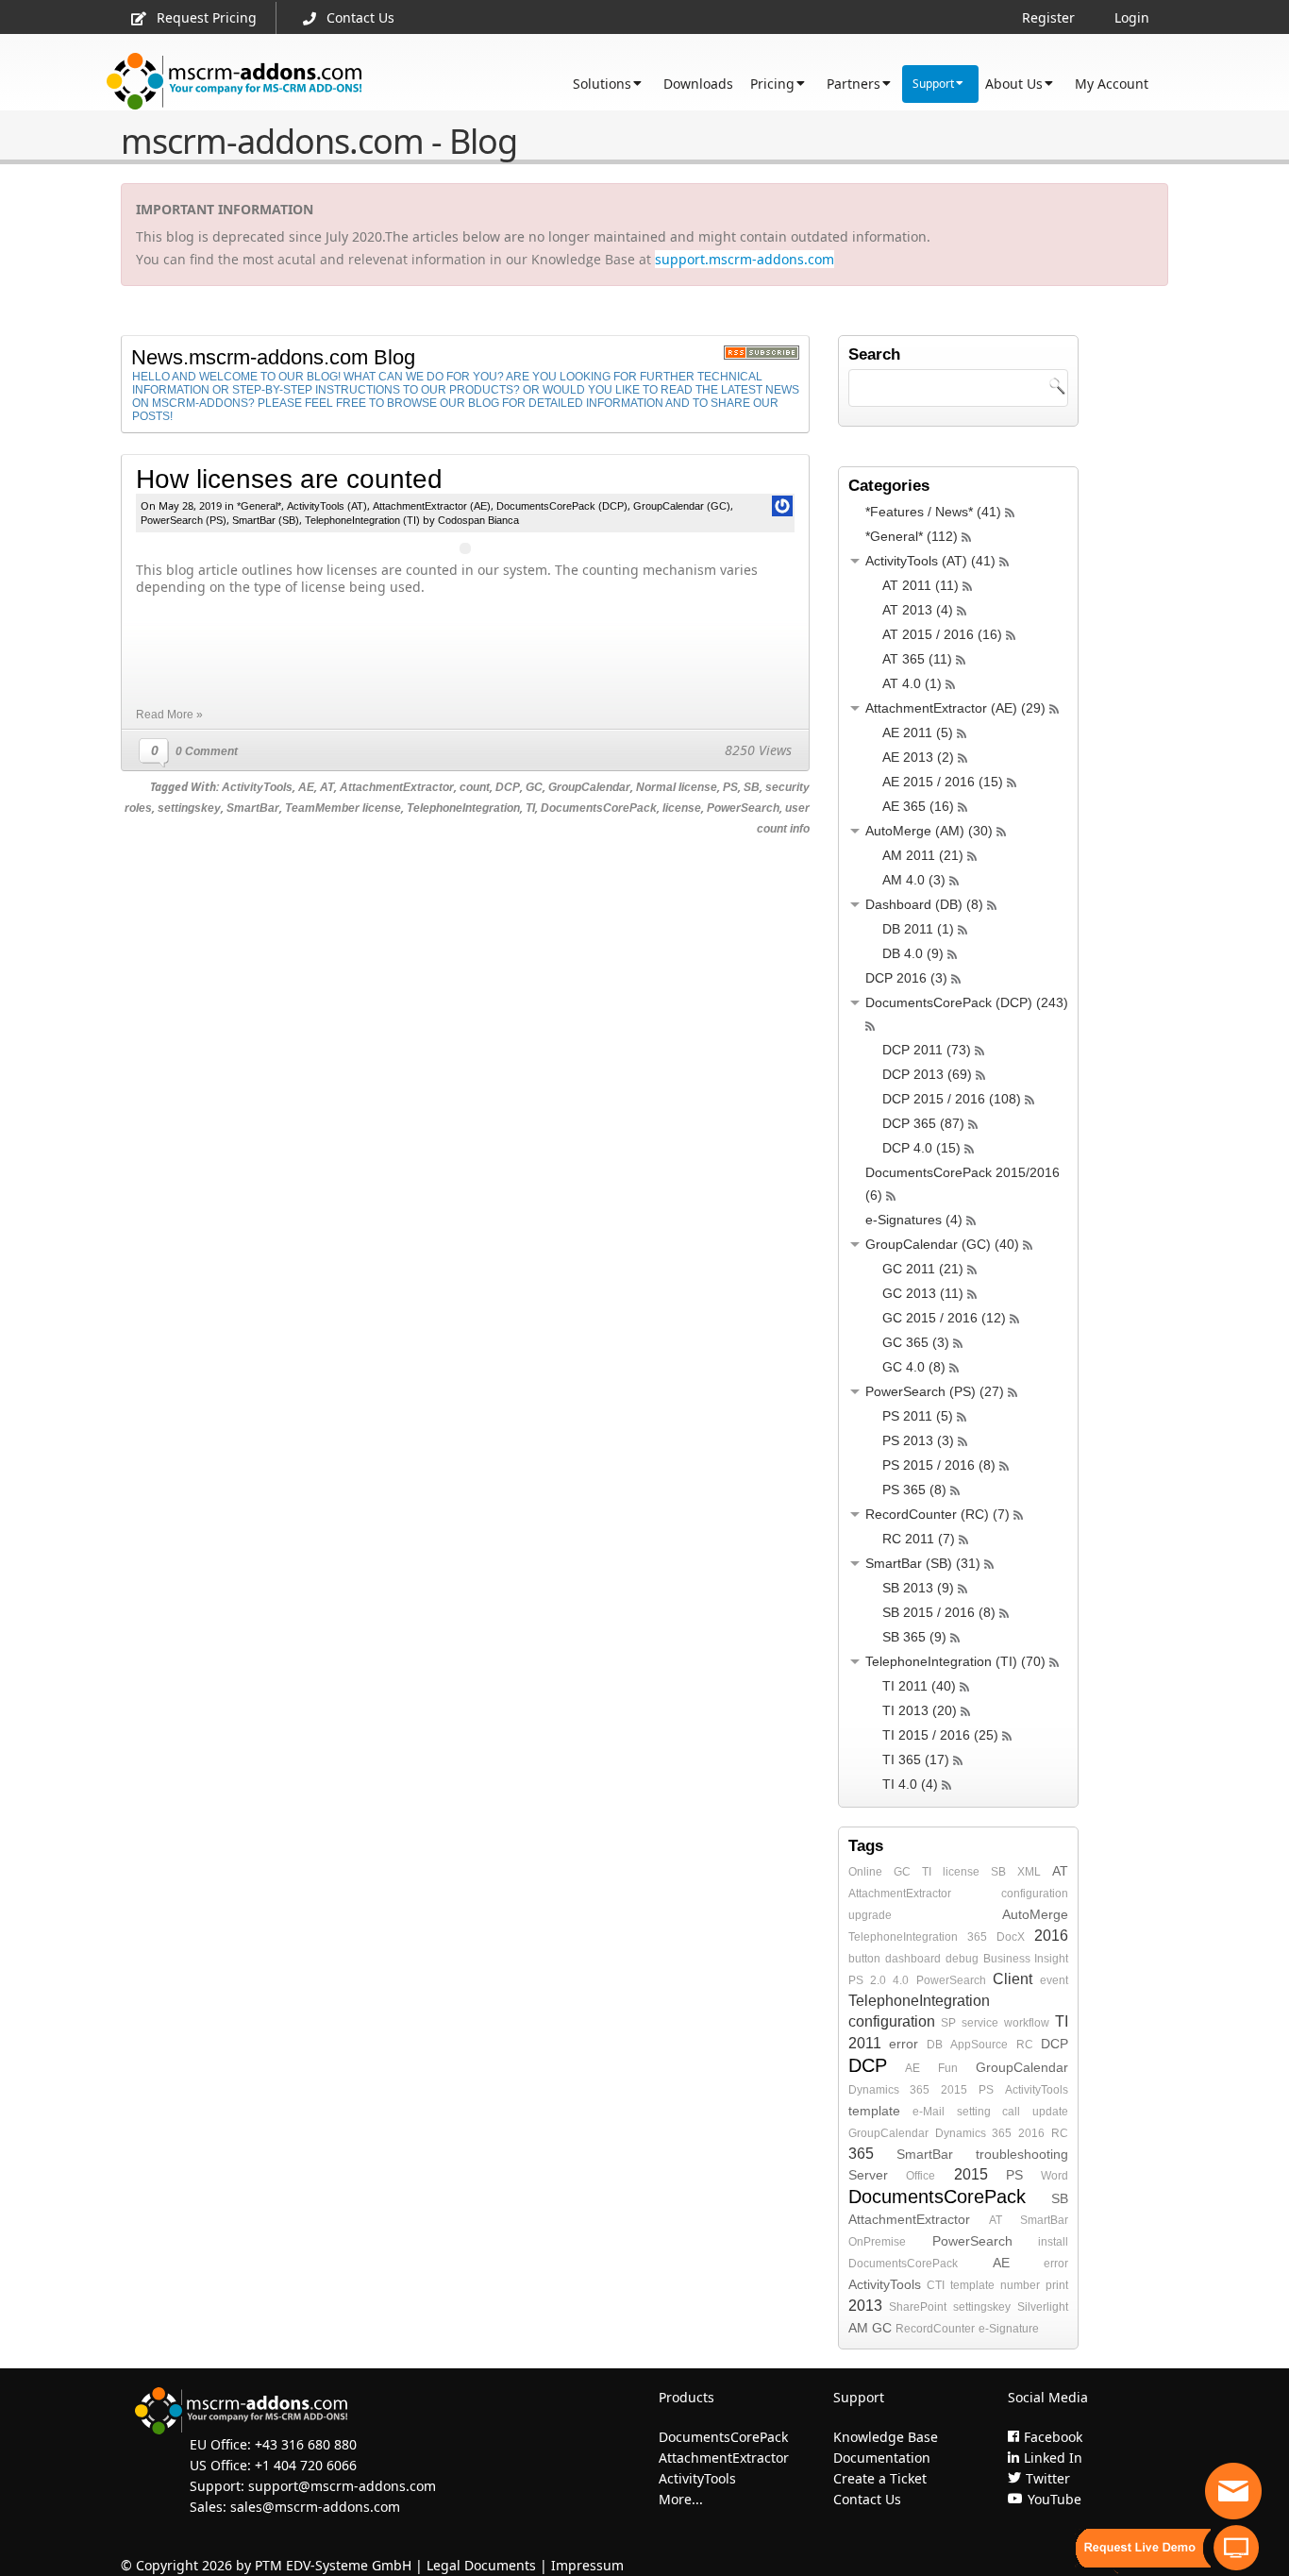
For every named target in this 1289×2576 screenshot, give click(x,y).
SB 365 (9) (914, 1637)
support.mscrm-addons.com (745, 259)
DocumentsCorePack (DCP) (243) (967, 1002)
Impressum (587, 2565)
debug (962, 1959)
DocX (1011, 1937)
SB (752, 787)
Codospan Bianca (478, 520)
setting (974, 2112)
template (874, 2111)
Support (933, 84)
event (1054, 1980)
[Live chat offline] (1233, 2491)
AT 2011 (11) (921, 585)
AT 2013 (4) (918, 610)
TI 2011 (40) (919, 1686)
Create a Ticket (880, 2478)
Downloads (698, 84)
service (980, 2023)
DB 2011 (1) (918, 929)
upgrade (870, 1915)
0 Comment (207, 751)
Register (1048, 17)
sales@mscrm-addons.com (315, 2507)
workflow (1027, 2023)
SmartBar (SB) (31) (923, 1563)
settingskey (189, 808)
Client (1013, 1979)
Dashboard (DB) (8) (924, 904)
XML (1029, 1872)
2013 (865, 2306)
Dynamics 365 (889, 2090)
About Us (1014, 84)
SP (948, 2023)
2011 (865, 2043)
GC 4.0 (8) (914, 1367)
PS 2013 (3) (918, 1440)
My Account (1112, 84)
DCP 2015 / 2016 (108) (952, 1099)
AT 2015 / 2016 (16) (942, 634)
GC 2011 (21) (923, 1269)
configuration (1035, 1894)
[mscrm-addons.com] (234, 82)
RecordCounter (935, 2329)
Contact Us (360, 17)
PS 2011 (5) (918, 1416)
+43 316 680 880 (306, 2444)
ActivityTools (257, 787)
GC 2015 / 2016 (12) (944, 1318)
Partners (854, 84)
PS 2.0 (867, 1980)
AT (327, 787)
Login (1132, 17)
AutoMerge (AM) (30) (929, 831)
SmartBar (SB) (266, 520)
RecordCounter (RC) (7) (937, 1514)
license (682, 808)
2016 (1051, 1936)
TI (530, 808)
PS (730, 787)
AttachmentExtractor (397, 787)
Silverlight (1043, 2307)
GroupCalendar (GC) (682, 506)
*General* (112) (912, 536)
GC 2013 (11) (923, 1293)
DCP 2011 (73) (927, 1050)
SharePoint (918, 2307)
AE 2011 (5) (918, 732)
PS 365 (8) (914, 1490)
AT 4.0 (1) (912, 683)
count (475, 787)
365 (977, 1937)
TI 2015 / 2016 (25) (940, 1735)
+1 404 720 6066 (306, 2465)
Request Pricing (207, 17)
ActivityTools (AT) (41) (930, 561)
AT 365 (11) (917, 659)
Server (868, 2175)
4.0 (901, 1980)
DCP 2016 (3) (906, 978)
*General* (259, 506)
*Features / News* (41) (933, 512)
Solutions (602, 84)
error (904, 2044)
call (1011, 2112)
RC (1025, 2045)
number (1020, 2285)
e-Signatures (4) (914, 1220)
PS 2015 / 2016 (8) (939, 1465)
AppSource (979, 2045)
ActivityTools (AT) (327, 506)
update (1050, 2112)
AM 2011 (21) (923, 855)
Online (865, 1872)
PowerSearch (743, 808)
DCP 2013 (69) (927, 1074)
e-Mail (929, 2112)
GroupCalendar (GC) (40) (942, 1244)
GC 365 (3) (916, 1342)
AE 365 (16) (918, 806)
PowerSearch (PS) (184, 520)
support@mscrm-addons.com (342, 2486)
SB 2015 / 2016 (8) (939, 1612)
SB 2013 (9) (918, 1588)
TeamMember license (343, 808)
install (1053, 2242)
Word (1055, 2176)
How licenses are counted (289, 479)
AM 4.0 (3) (914, 880)
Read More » (169, 715)
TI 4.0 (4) (910, 1784)
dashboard (913, 1959)
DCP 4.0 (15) (921, 1148)
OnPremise (877, 2242)
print (1057, 2285)
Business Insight (1026, 1959)
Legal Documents (481, 2565)
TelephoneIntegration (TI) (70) (955, 1661)
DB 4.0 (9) (913, 953)
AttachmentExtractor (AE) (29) (955, 708)
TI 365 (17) (916, 1759)
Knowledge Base (886, 2437)
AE (306, 787)
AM (858, 2328)
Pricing (772, 84)
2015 (954, 2090)
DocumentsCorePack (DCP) (562, 506)
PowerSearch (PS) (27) (935, 1391)
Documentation (882, 2458)
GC (534, 787)
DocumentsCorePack (599, 808)
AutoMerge (1035, 1914)
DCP (508, 787)
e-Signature (1009, 2329)
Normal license (677, 787)
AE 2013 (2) (918, 757)
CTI (936, 2285)
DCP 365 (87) (923, 1123)
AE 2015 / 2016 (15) (943, 782)
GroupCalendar (589, 787)
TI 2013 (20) (920, 1710)
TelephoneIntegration (463, 808)
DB (935, 2045)
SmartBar (253, 808)
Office (921, 2176)
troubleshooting (1022, 2154)
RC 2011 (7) (919, 1539)
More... (681, 2499)
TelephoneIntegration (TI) (362, 520)
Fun (948, 2068)
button (864, 1959)
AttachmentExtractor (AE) (432, 506)
